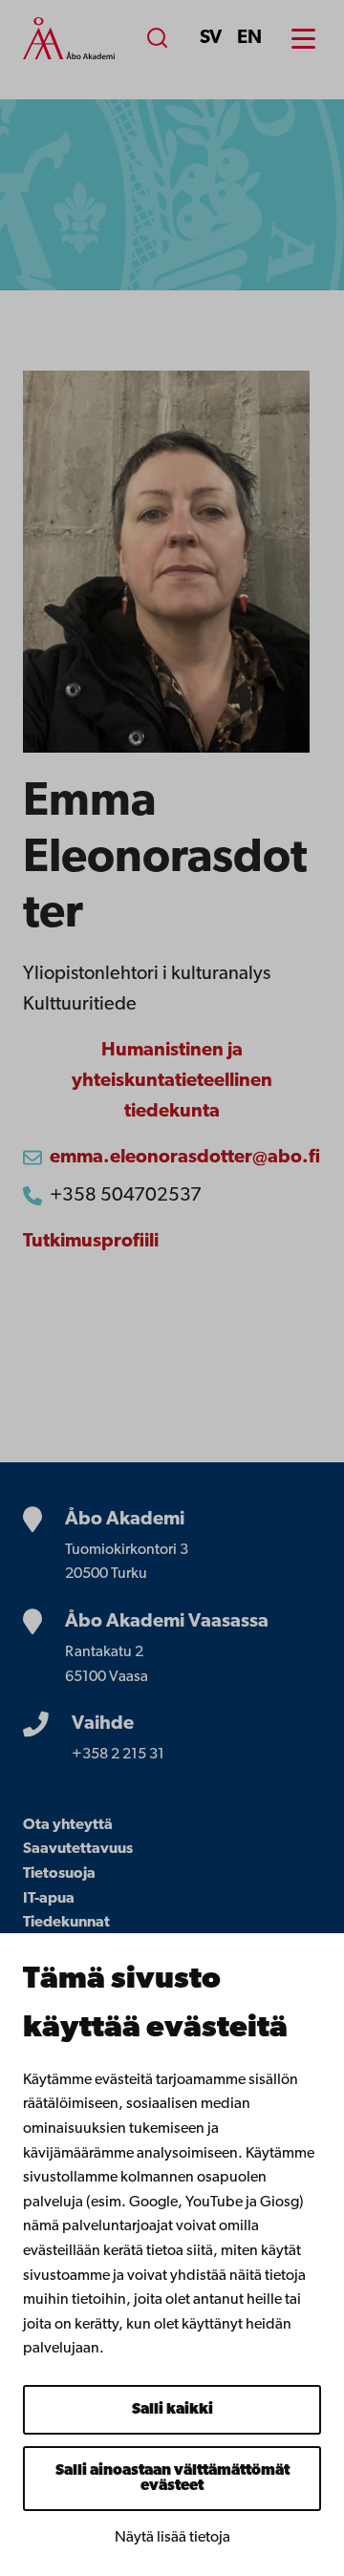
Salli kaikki (172, 2410)
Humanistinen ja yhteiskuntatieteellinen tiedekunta (172, 1081)
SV (211, 38)
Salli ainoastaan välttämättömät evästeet (172, 2479)
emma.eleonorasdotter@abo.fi (185, 1158)
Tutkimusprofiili (91, 1242)
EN (249, 38)
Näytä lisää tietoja (172, 2538)
